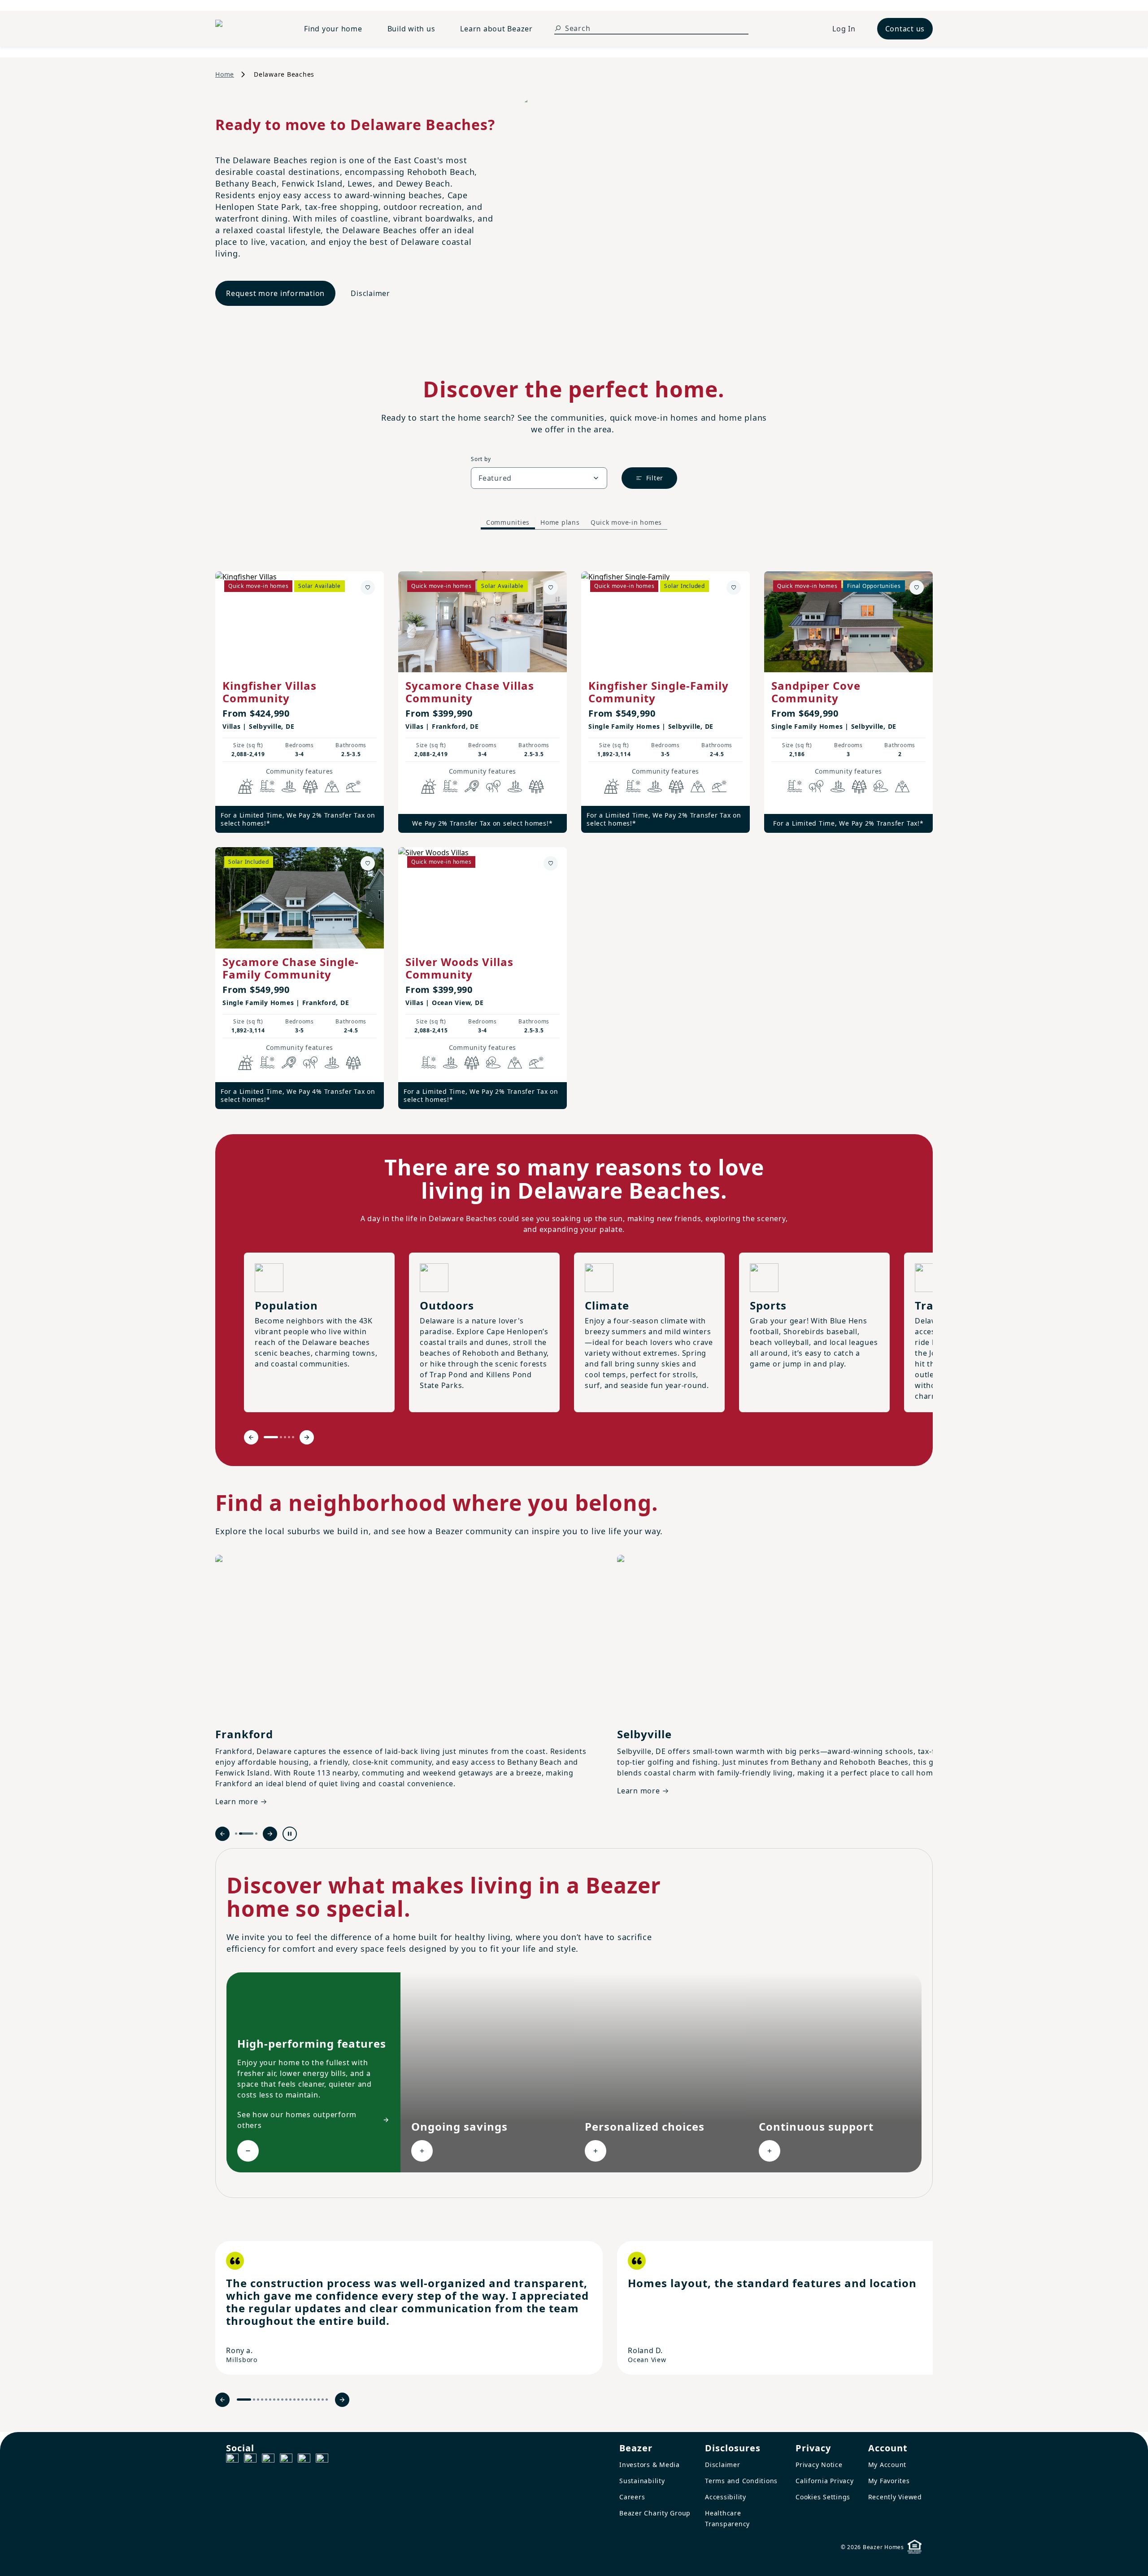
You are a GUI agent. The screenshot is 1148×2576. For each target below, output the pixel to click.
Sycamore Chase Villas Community (470, 692)
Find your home (333, 29)
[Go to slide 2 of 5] (281, 1437)
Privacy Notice (819, 2465)
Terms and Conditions (741, 2481)
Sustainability (642, 2481)
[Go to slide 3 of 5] (285, 1437)
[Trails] (493, 786)
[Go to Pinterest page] (322, 2460)
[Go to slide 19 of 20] (323, 2400)
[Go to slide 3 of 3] (256, 1834)
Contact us (905, 29)
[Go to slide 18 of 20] (319, 2400)
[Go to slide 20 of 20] (327, 2400)
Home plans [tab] (560, 522)
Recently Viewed (895, 2497)
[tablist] (574, 523)
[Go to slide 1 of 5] (271, 1437)
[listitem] (409, 2308)
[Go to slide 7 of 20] (274, 2400)
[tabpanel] (574, 831)
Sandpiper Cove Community (816, 692)
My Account (887, 2465)
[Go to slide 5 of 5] (293, 1437)
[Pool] (267, 786)
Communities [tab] (508, 522)
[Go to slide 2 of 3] (246, 1834)
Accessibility (726, 2497)
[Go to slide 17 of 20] (315, 2400)
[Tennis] (472, 786)
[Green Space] (881, 786)
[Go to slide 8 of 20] (278, 2400)
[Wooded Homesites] (310, 786)
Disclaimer (370, 293)
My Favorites (889, 2481)
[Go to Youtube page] (304, 2460)
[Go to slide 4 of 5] (289, 1437)
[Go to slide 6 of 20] (270, 2400)
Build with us (411, 29)
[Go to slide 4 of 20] (262, 2400)
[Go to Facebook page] (232, 2460)
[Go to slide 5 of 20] (266, 2400)
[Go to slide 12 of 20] (294, 2400)
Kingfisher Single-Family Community (659, 692)
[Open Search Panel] (558, 28)
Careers (632, 2497)
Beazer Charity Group (655, 2513)
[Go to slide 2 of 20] (254, 2400)
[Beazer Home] (249, 29)
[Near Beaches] (353, 786)
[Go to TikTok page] (268, 2460)
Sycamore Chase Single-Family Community (291, 968)
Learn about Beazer (496, 29)
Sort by (481, 459)
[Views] (332, 786)
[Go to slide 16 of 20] (311, 2400)
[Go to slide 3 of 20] (258, 2400)
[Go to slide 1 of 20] (244, 2400)
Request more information (275, 293)
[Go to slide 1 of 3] (236, 1834)
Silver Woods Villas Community (459, 968)
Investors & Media (650, 2465)
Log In (844, 29)
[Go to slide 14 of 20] (302, 2400)
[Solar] (246, 786)
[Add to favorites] (368, 587)
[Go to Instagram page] (250, 2460)
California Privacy (825, 2481)
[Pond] (289, 786)
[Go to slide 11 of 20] (290, 2400)
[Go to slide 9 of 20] (282, 2400)
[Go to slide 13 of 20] (298, 2400)
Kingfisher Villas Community (270, 692)
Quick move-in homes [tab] (626, 522)
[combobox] (539, 478)
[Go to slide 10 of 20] (286, 2400)
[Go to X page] (286, 2460)
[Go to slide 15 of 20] (307, 2400)
